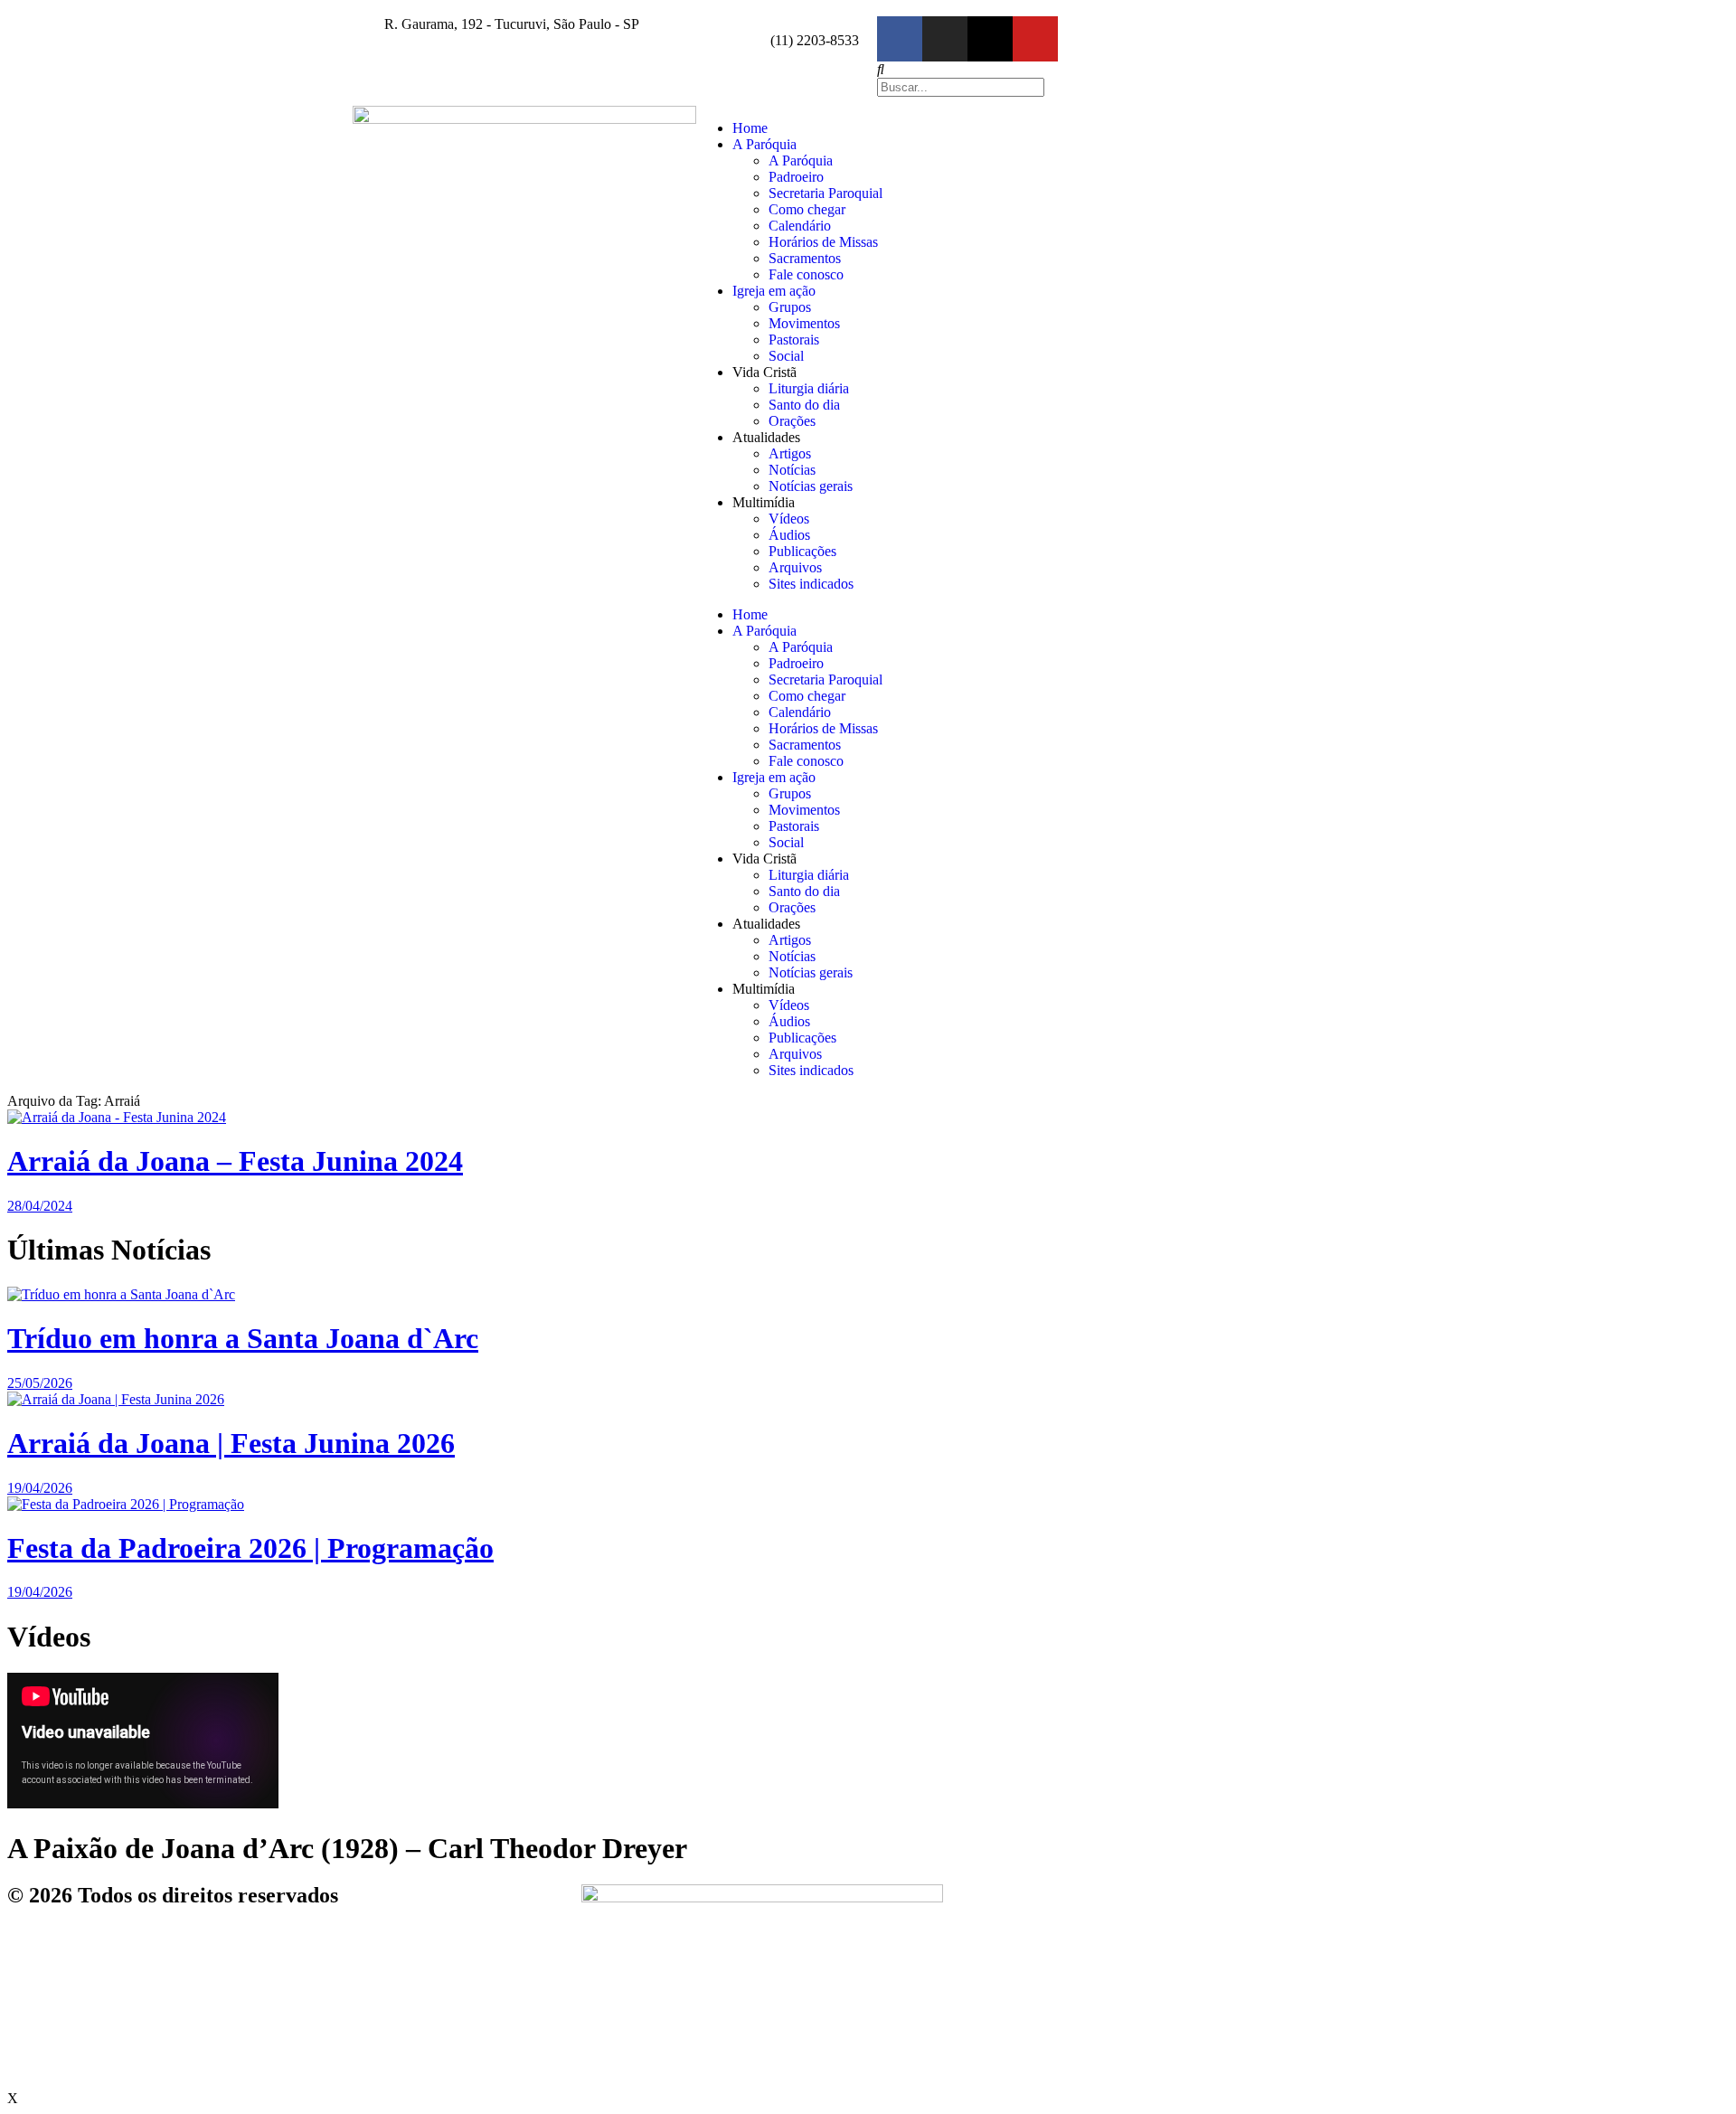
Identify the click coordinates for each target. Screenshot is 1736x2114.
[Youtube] (1035, 39)
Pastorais (794, 340)
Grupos (790, 307)
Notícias (792, 470)
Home (750, 128)
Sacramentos (805, 258)
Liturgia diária (809, 388)
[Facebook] (900, 39)
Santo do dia (804, 405)
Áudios (789, 535)
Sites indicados (811, 584)
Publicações (802, 551)
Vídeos (789, 519)
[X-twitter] (990, 39)
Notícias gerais (811, 486)
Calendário (800, 226)
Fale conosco (806, 274)
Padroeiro (796, 177)
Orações (792, 421)
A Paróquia (764, 144)
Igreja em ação (774, 291)
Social (786, 356)
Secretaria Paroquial (826, 193)
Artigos (790, 453)
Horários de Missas (823, 242)
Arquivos (795, 567)
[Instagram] (945, 39)
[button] (1126, 70)
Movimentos (804, 323)
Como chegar (807, 209)
